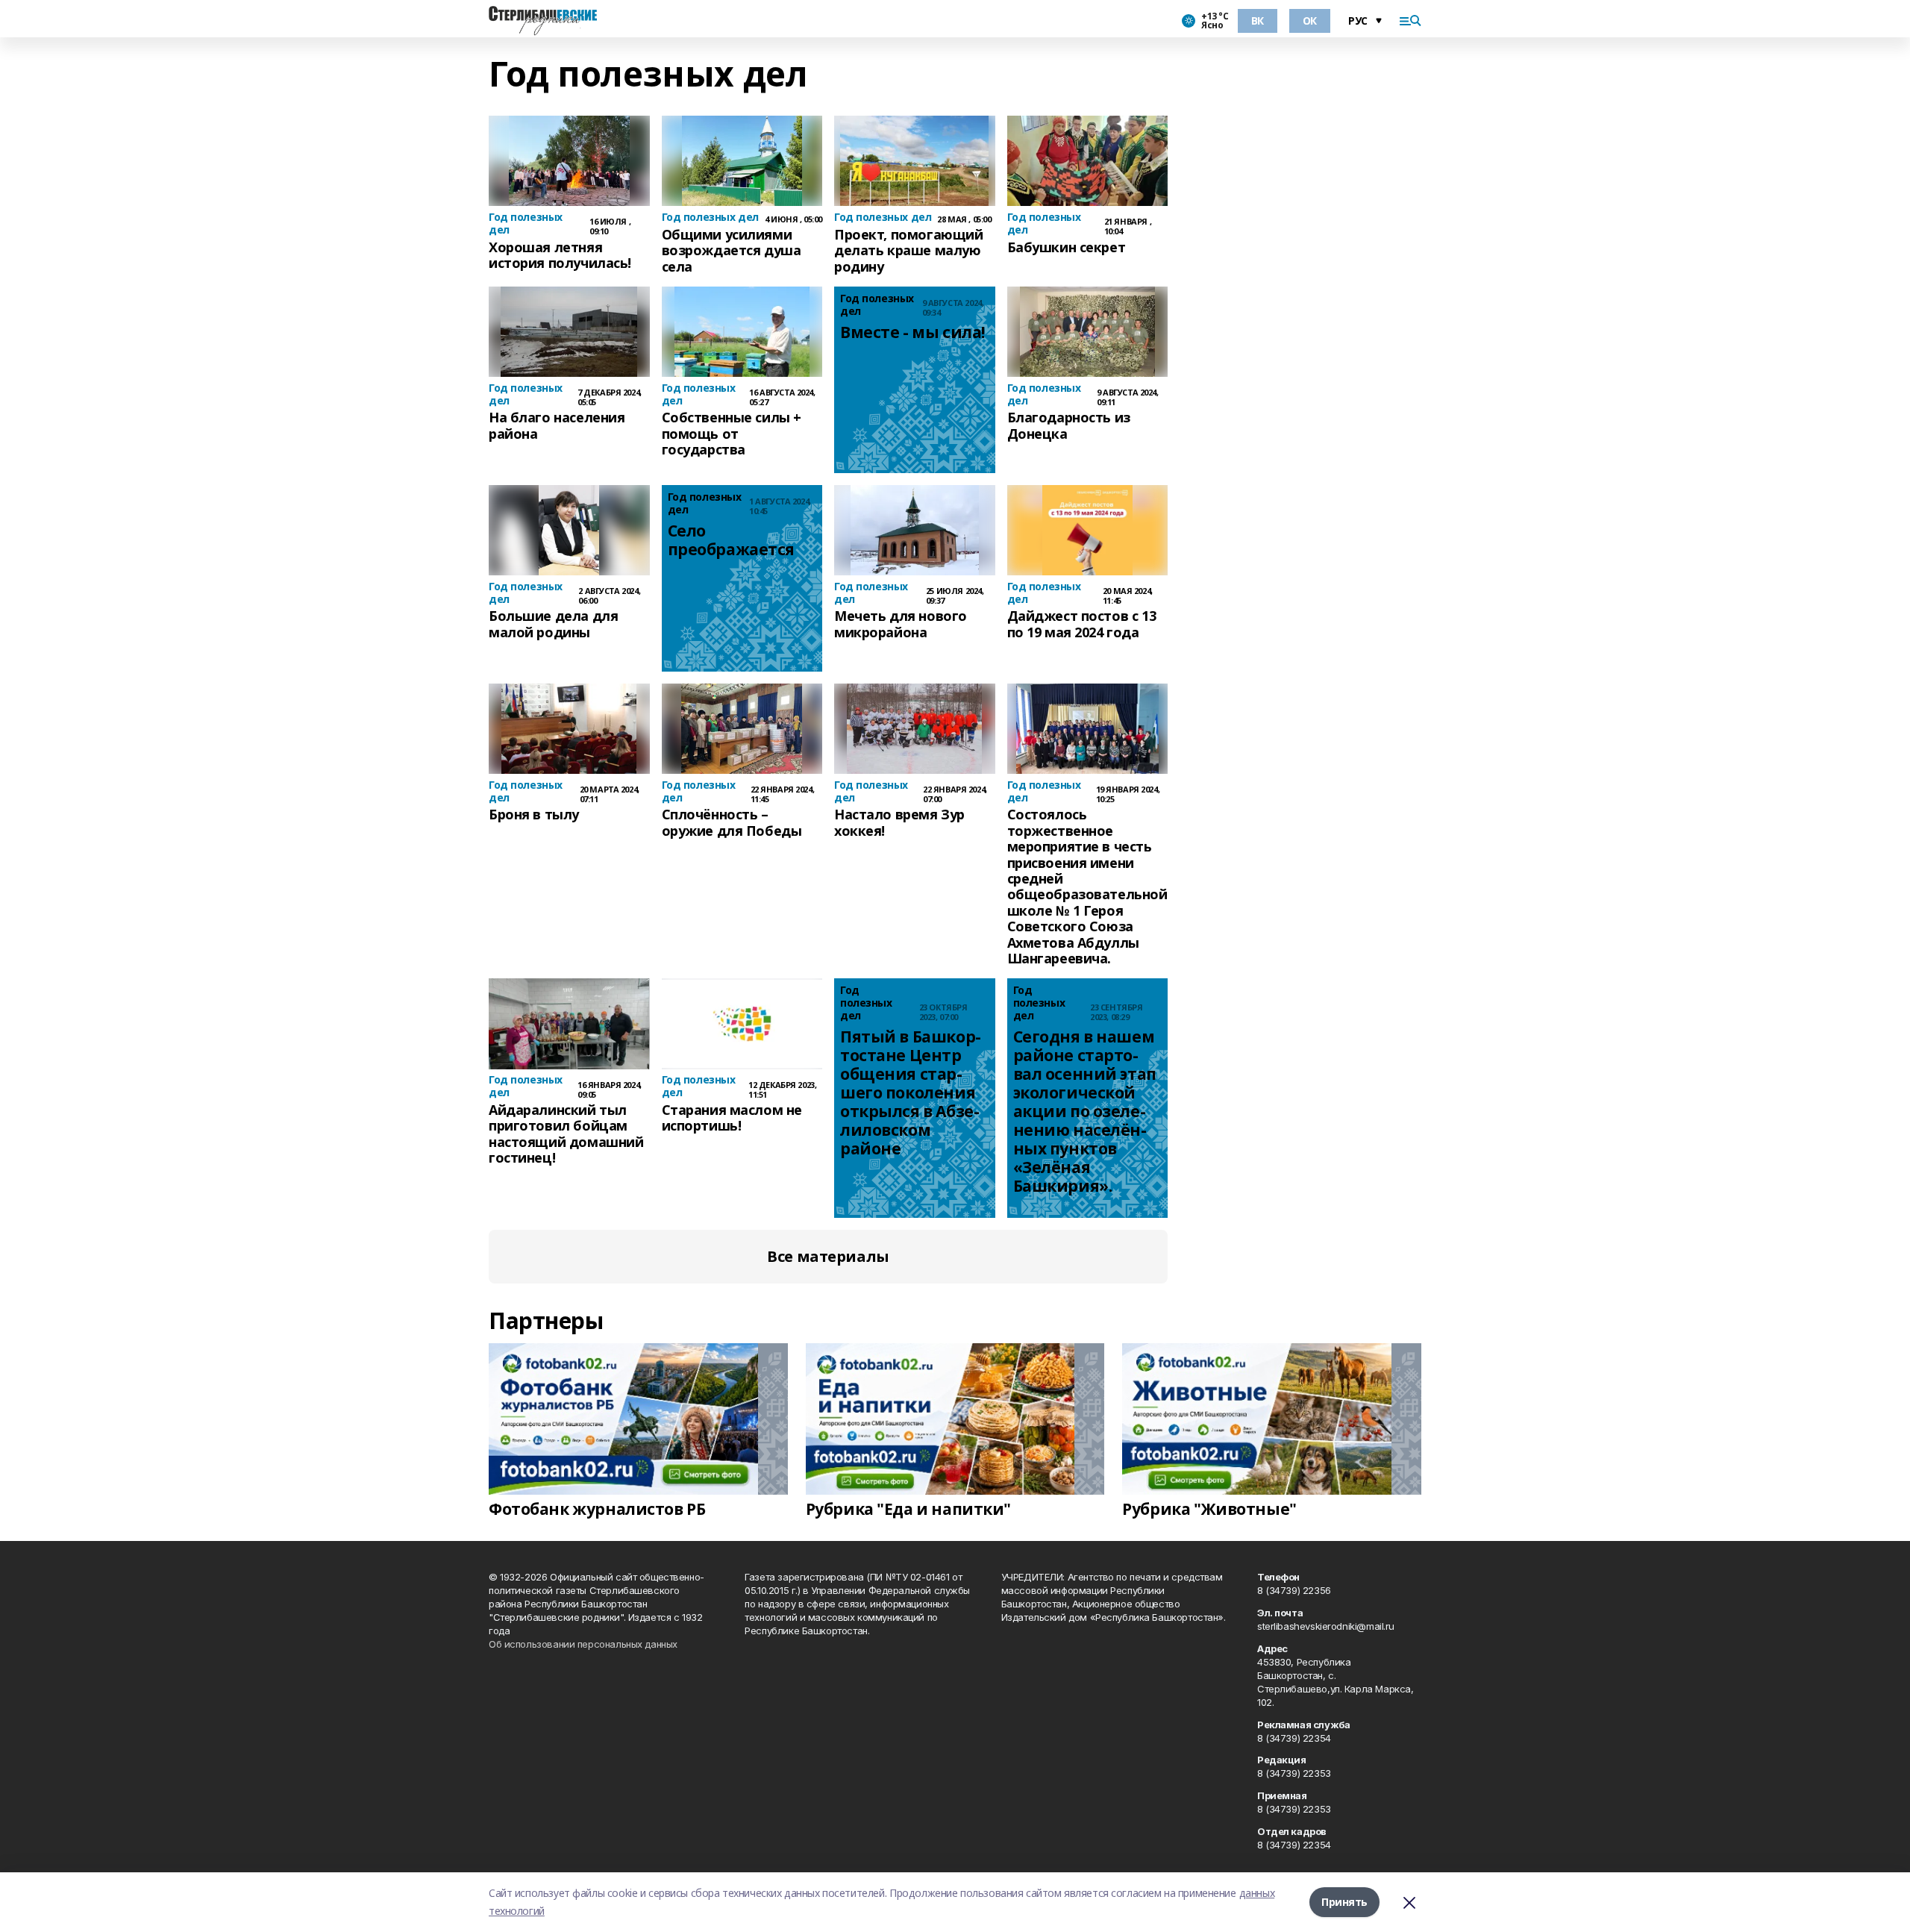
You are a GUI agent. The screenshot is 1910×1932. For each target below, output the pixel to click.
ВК (1258, 21)
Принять (1344, 1902)
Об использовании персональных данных (583, 1644)
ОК (1310, 21)
